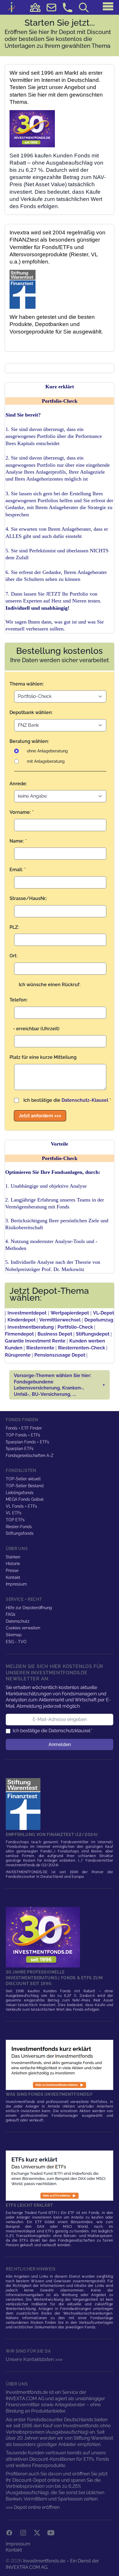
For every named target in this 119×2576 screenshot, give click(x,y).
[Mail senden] (51, 7)
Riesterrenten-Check (82, 1348)
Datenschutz (18, 1621)
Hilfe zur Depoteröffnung (29, 1608)
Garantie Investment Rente (35, 1341)
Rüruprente (18, 1355)
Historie (13, 1564)
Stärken (13, 1557)
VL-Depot (104, 1313)
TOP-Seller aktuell (23, 1479)
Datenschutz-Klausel (85, 1100)
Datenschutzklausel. (70, 1731)
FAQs (11, 1614)
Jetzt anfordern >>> (40, 1116)
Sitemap (14, 1635)
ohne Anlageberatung (47, 751)
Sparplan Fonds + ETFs (27, 1442)
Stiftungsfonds (20, 1533)
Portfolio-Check (75, 1327)
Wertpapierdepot (70, 1313)
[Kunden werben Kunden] (35, 7)
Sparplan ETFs (20, 1449)
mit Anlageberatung (46, 761)
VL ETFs (14, 1513)
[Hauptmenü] (108, 6)
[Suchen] (84, 7)
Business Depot (55, 1334)
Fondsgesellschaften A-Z (30, 1455)
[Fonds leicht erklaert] (59, 2065)
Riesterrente (40, 1348)
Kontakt (13, 1577)
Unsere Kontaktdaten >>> (34, 2359)
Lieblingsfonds (20, 1493)
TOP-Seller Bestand (25, 1486)
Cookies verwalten (23, 1628)
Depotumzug (99, 1320)
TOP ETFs (15, 1520)
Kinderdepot (22, 1320)
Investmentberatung (31, 1327)
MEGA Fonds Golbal (25, 1499)
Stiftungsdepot (93, 1334)
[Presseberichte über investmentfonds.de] (24, 1804)
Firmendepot (19, 1334)
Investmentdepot (27, 1313)
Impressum (16, 1584)
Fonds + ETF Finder (24, 1428)
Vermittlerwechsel (60, 1320)
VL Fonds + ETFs (21, 1506)
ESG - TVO (16, 1642)
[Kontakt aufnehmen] (68, 7)
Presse (12, 1571)
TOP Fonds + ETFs (23, 1435)
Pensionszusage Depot (60, 1355)
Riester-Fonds (19, 1527)
